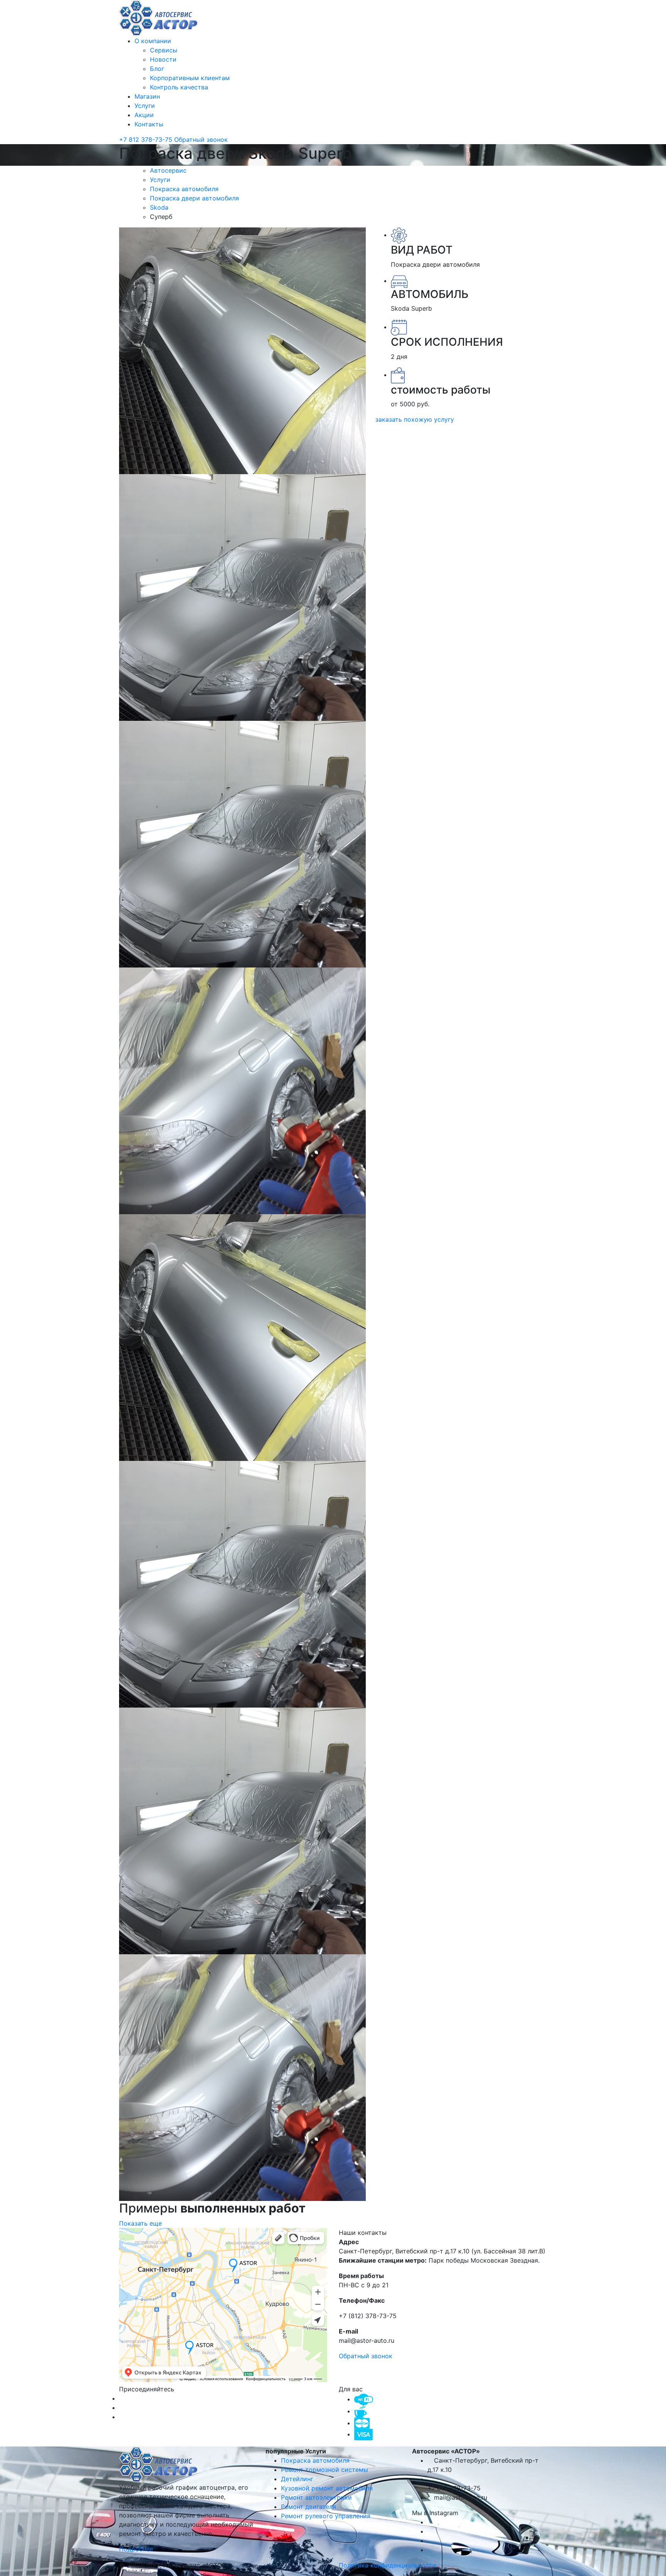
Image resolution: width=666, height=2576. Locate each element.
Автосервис (169, 170)
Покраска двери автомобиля (195, 198)
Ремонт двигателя (309, 2507)
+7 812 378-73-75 (147, 140)
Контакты (149, 124)
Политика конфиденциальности (388, 2565)
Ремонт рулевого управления (326, 2516)
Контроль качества (179, 87)
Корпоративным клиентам (190, 78)
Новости (163, 59)
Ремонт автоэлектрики (316, 2497)
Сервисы (164, 50)
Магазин (147, 96)
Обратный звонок (201, 140)
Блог (157, 69)
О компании (153, 41)
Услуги (145, 106)
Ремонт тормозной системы (325, 2470)
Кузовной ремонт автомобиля (327, 2488)
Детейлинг (297, 2479)
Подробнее (137, 2549)
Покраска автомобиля (185, 189)
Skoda (160, 207)
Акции (144, 115)
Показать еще (140, 2223)
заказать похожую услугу (415, 419)
